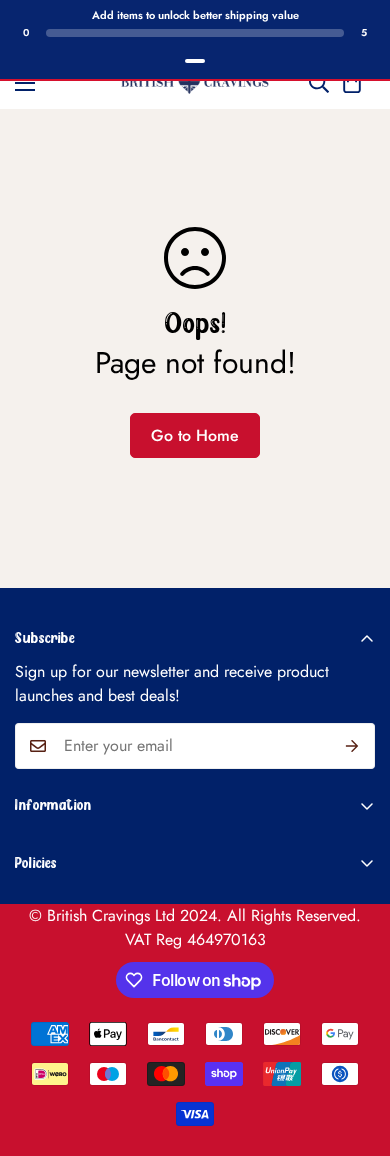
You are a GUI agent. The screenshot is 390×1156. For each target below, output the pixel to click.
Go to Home (195, 435)
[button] (352, 83)
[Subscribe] (352, 746)
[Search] (319, 83)
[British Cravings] (195, 83)
